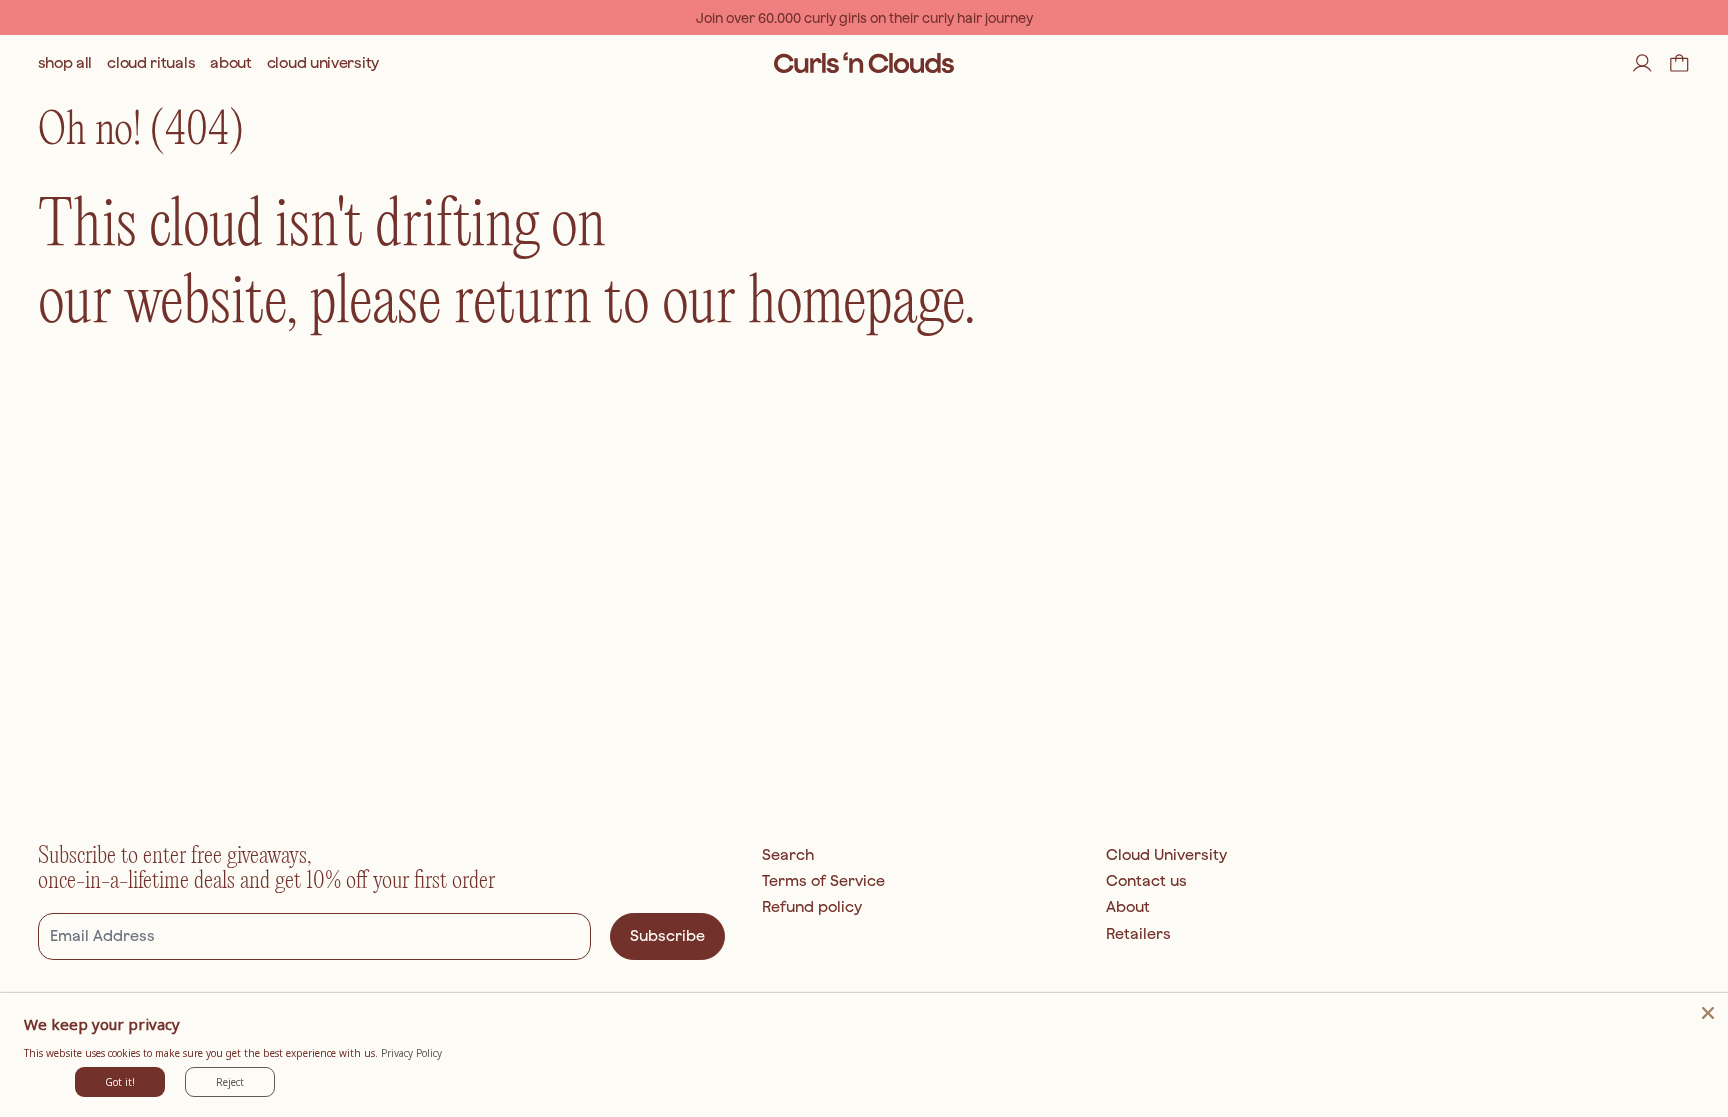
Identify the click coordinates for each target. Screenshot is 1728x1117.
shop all (65, 62)
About (1128, 906)
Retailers (1138, 933)
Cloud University (1166, 854)
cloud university (323, 62)
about (231, 62)
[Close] (1708, 1013)
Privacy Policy (411, 1053)
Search (788, 854)
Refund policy (812, 906)
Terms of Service (823, 880)
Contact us (1146, 880)
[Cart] (1679, 63)
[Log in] (1642, 63)
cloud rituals (151, 62)
